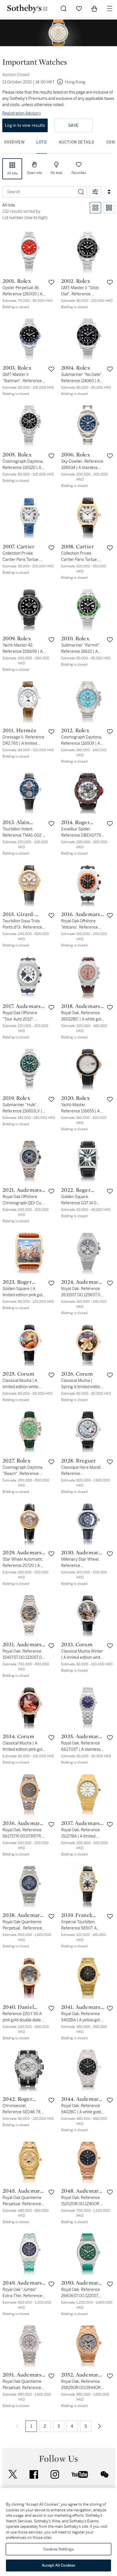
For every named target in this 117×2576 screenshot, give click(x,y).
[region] (58, 2532)
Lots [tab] (42, 142)
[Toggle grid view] (95, 208)
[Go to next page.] (99, 2426)
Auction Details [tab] (77, 142)
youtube (80, 2474)
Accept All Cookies (58, 2565)
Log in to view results (25, 125)
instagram (55, 2474)
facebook (34, 2474)
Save (73, 125)
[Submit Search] (64, 9)
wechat (105, 2474)
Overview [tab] (14, 142)
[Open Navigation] (110, 9)
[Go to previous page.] (18, 2426)
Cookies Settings (58, 2549)
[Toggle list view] (109, 208)
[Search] (81, 192)
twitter (13, 2474)
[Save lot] (51, 282)
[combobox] (39, 192)
